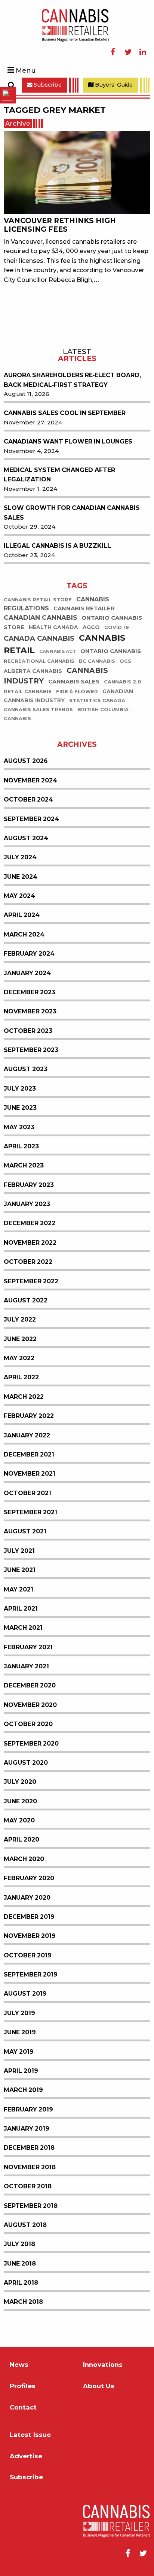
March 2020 (24, 1859)
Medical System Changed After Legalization (59, 475)
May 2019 (19, 2052)
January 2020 (27, 1898)
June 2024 (21, 877)
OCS (125, 661)
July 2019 (19, 2013)
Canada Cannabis (39, 638)
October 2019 (28, 1955)
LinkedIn (143, 52)
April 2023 (21, 1146)
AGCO (91, 627)
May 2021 (19, 1589)
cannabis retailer (84, 609)
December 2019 (29, 1917)
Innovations (103, 2365)
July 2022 (20, 1319)
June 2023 (20, 1108)
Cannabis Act (58, 652)
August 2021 (25, 1531)
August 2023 (26, 1069)
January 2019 (27, 2129)
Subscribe (47, 85)
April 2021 (21, 1609)
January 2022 (27, 1435)
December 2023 (30, 992)
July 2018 (19, 2244)
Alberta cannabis (33, 671)
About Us (99, 2386)
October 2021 (27, 1493)
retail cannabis (28, 692)
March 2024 (24, 934)
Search (11, 85)
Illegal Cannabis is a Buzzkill (57, 546)
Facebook (113, 52)
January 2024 (27, 973)
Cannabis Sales (74, 682)
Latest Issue (30, 2435)
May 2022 (19, 1358)
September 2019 (31, 1974)
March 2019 (23, 2090)
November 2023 (30, 1011)
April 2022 (21, 1377)
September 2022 (31, 1281)
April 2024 (22, 915)
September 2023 (31, 1050)
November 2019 (30, 1936)
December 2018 (29, 2148)
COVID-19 (117, 627)
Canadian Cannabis (40, 618)
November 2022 (30, 1243)
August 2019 (25, 1994)
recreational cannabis (39, 661)
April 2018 (21, 2283)
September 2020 (31, 1744)
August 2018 (25, 2225)
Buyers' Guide (113, 85)
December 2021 (29, 1454)
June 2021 (20, 1570)
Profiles (23, 2386)
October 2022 (28, 1262)
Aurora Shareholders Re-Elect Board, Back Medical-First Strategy (72, 380)
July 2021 (19, 1551)
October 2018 (28, 2186)
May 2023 (19, 1127)
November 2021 (30, 1474)
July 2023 (20, 1089)
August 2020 (26, 1763)
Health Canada (53, 627)
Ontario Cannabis (111, 651)
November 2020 (30, 1705)
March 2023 (24, 1165)
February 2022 (29, 1416)
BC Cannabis (97, 661)
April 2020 (21, 1839)
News (19, 2365)
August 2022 (26, 1300)
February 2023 (29, 1185)
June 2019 (20, 2032)
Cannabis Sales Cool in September (65, 413)
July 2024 (20, 857)
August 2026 (26, 761)
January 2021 (26, 1666)
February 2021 (28, 1647)
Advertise (26, 2456)
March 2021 (23, 1628)
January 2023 (27, 1204)
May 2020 (19, 1820)
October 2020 (28, 1724)
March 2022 (24, 1397)
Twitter (128, 52)
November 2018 (30, 2167)
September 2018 (31, 2206)
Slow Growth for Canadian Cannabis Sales (72, 513)
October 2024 (28, 799)
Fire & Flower (77, 692)
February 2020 (29, 1878)
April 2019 (21, 2071)
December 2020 (30, 1685)
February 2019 (28, 2109)
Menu (26, 70)
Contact (23, 2407)
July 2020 (20, 1782)
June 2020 (20, 1801)
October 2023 (28, 1031)
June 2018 (20, 2264)
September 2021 (30, 1512)
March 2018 (23, 2302)
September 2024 (31, 819)
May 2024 (19, 896)
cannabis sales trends (38, 710)
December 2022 (30, 1223)
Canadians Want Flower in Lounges (68, 441)
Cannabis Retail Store (38, 600)
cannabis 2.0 (123, 682)
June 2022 (20, 1339)
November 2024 (30, 780)
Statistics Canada (97, 701)
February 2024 (29, 954)
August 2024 (26, 838)
